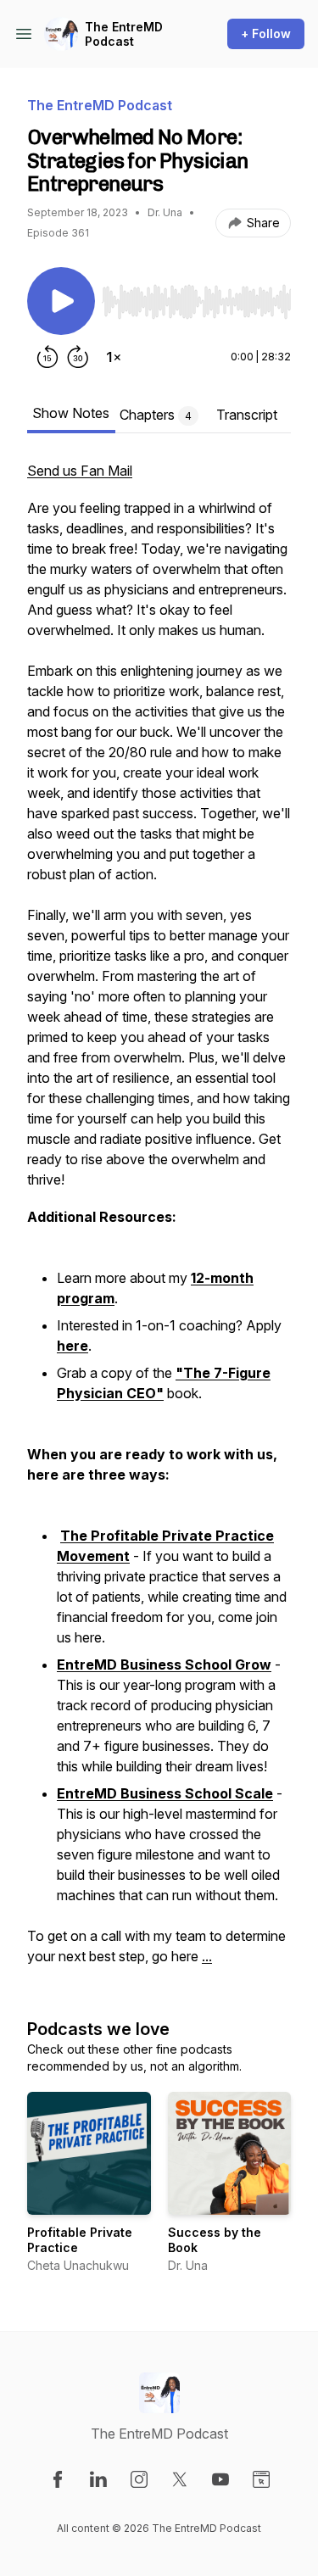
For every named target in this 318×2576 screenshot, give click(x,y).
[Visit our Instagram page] (139, 2479)
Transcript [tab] (247, 415)
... (207, 1956)
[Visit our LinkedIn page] (98, 2479)
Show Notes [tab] (71, 413)
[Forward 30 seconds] (78, 357)
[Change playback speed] (114, 357)
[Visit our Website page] (261, 2479)
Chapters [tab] (156, 415)
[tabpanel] (159, 1222)
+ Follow (266, 33)
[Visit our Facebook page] (58, 2479)
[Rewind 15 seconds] (47, 357)
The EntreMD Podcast (124, 34)
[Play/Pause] (61, 301)
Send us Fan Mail (80, 471)
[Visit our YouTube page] (220, 2479)
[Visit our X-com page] (180, 2479)
